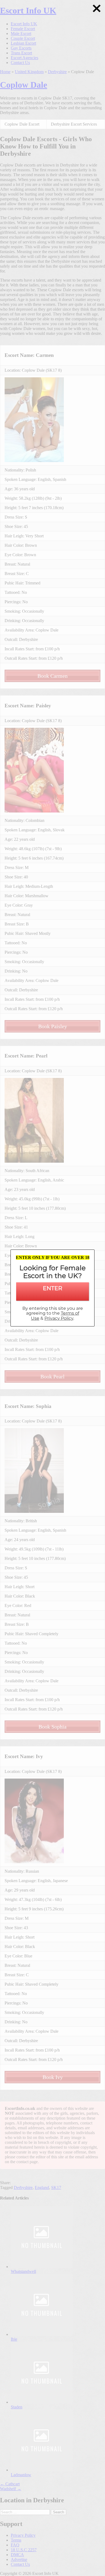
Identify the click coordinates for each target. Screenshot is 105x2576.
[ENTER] (52, 1295)
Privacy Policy (59, 1318)
